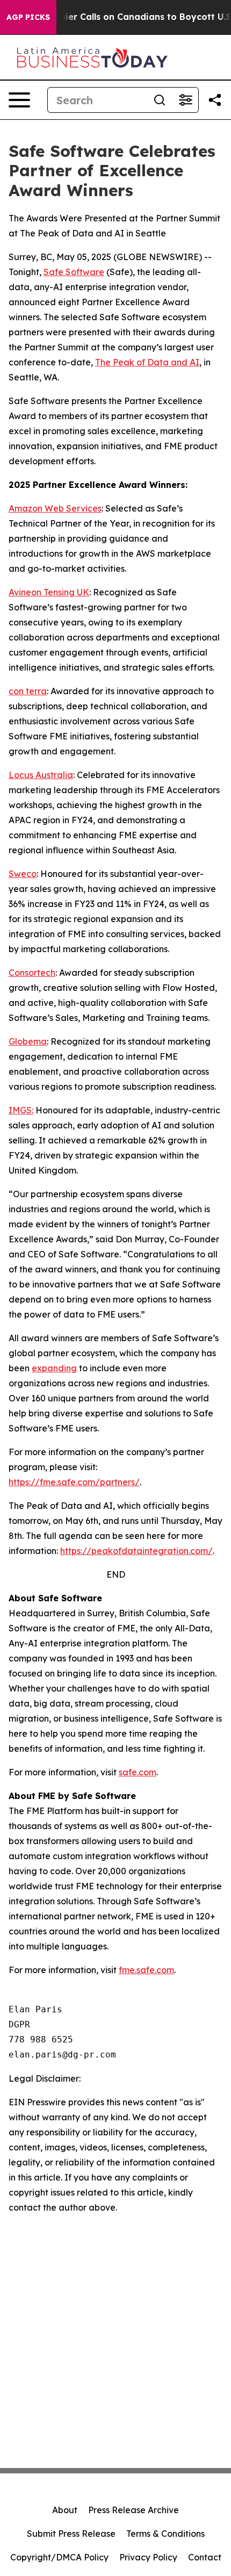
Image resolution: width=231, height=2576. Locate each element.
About (65, 2510)
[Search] (160, 100)
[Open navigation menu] (19, 100)
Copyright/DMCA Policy (59, 2557)
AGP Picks (28, 17)
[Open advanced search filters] (185, 100)
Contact (205, 2557)
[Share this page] (215, 100)
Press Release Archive (133, 2510)
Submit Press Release (71, 2534)
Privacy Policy (148, 2557)
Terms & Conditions (165, 2534)
